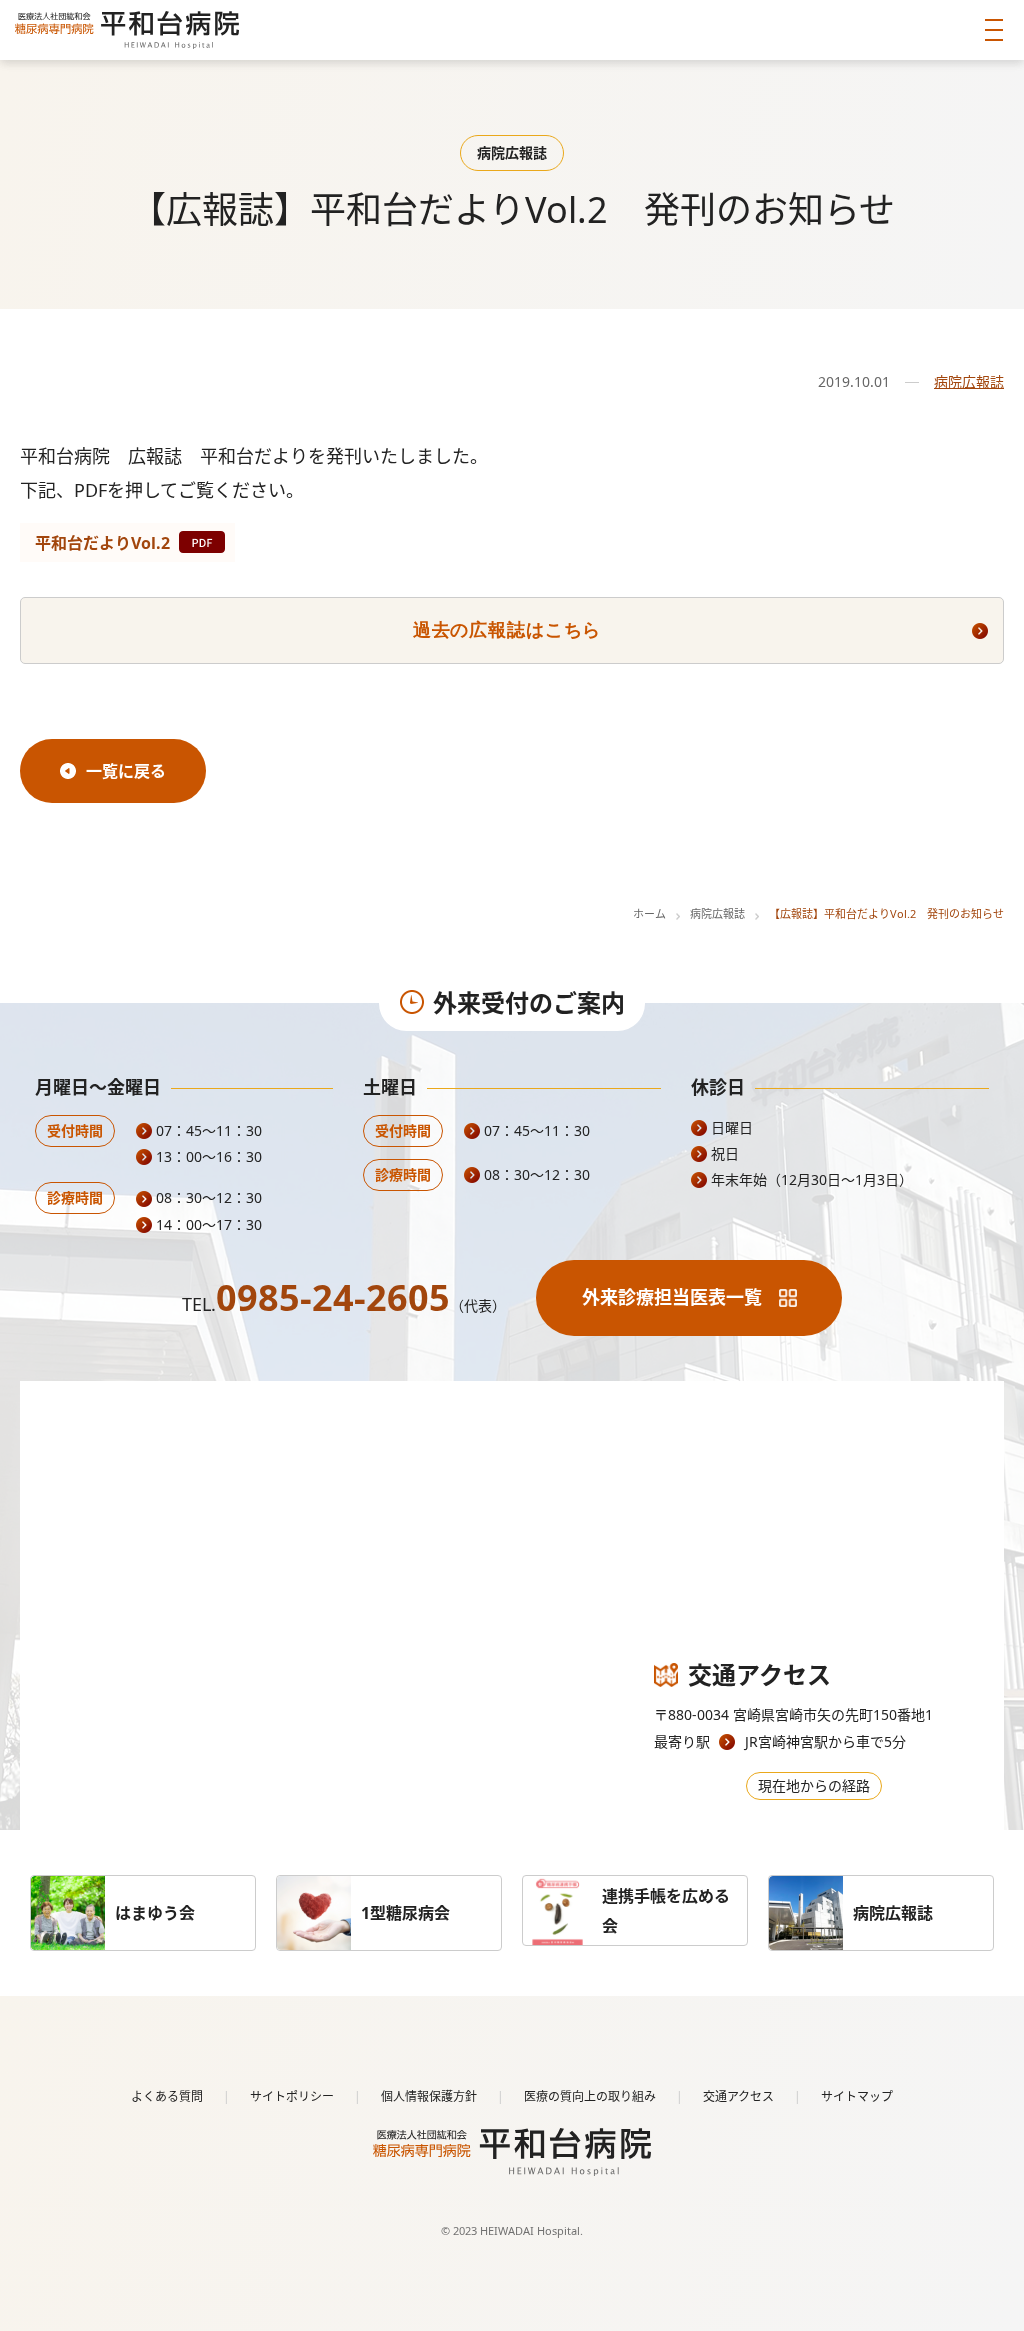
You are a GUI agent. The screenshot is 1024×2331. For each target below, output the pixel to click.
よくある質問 (167, 2096)
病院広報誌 (969, 381)
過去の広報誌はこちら (507, 630)
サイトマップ (857, 2096)
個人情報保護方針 (429, 2096)
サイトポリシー (292, 2096)
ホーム (649, 913)
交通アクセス (738, 2096)
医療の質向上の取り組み (590, 2096)
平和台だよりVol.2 (102, 543)
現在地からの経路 (814, 1785)
